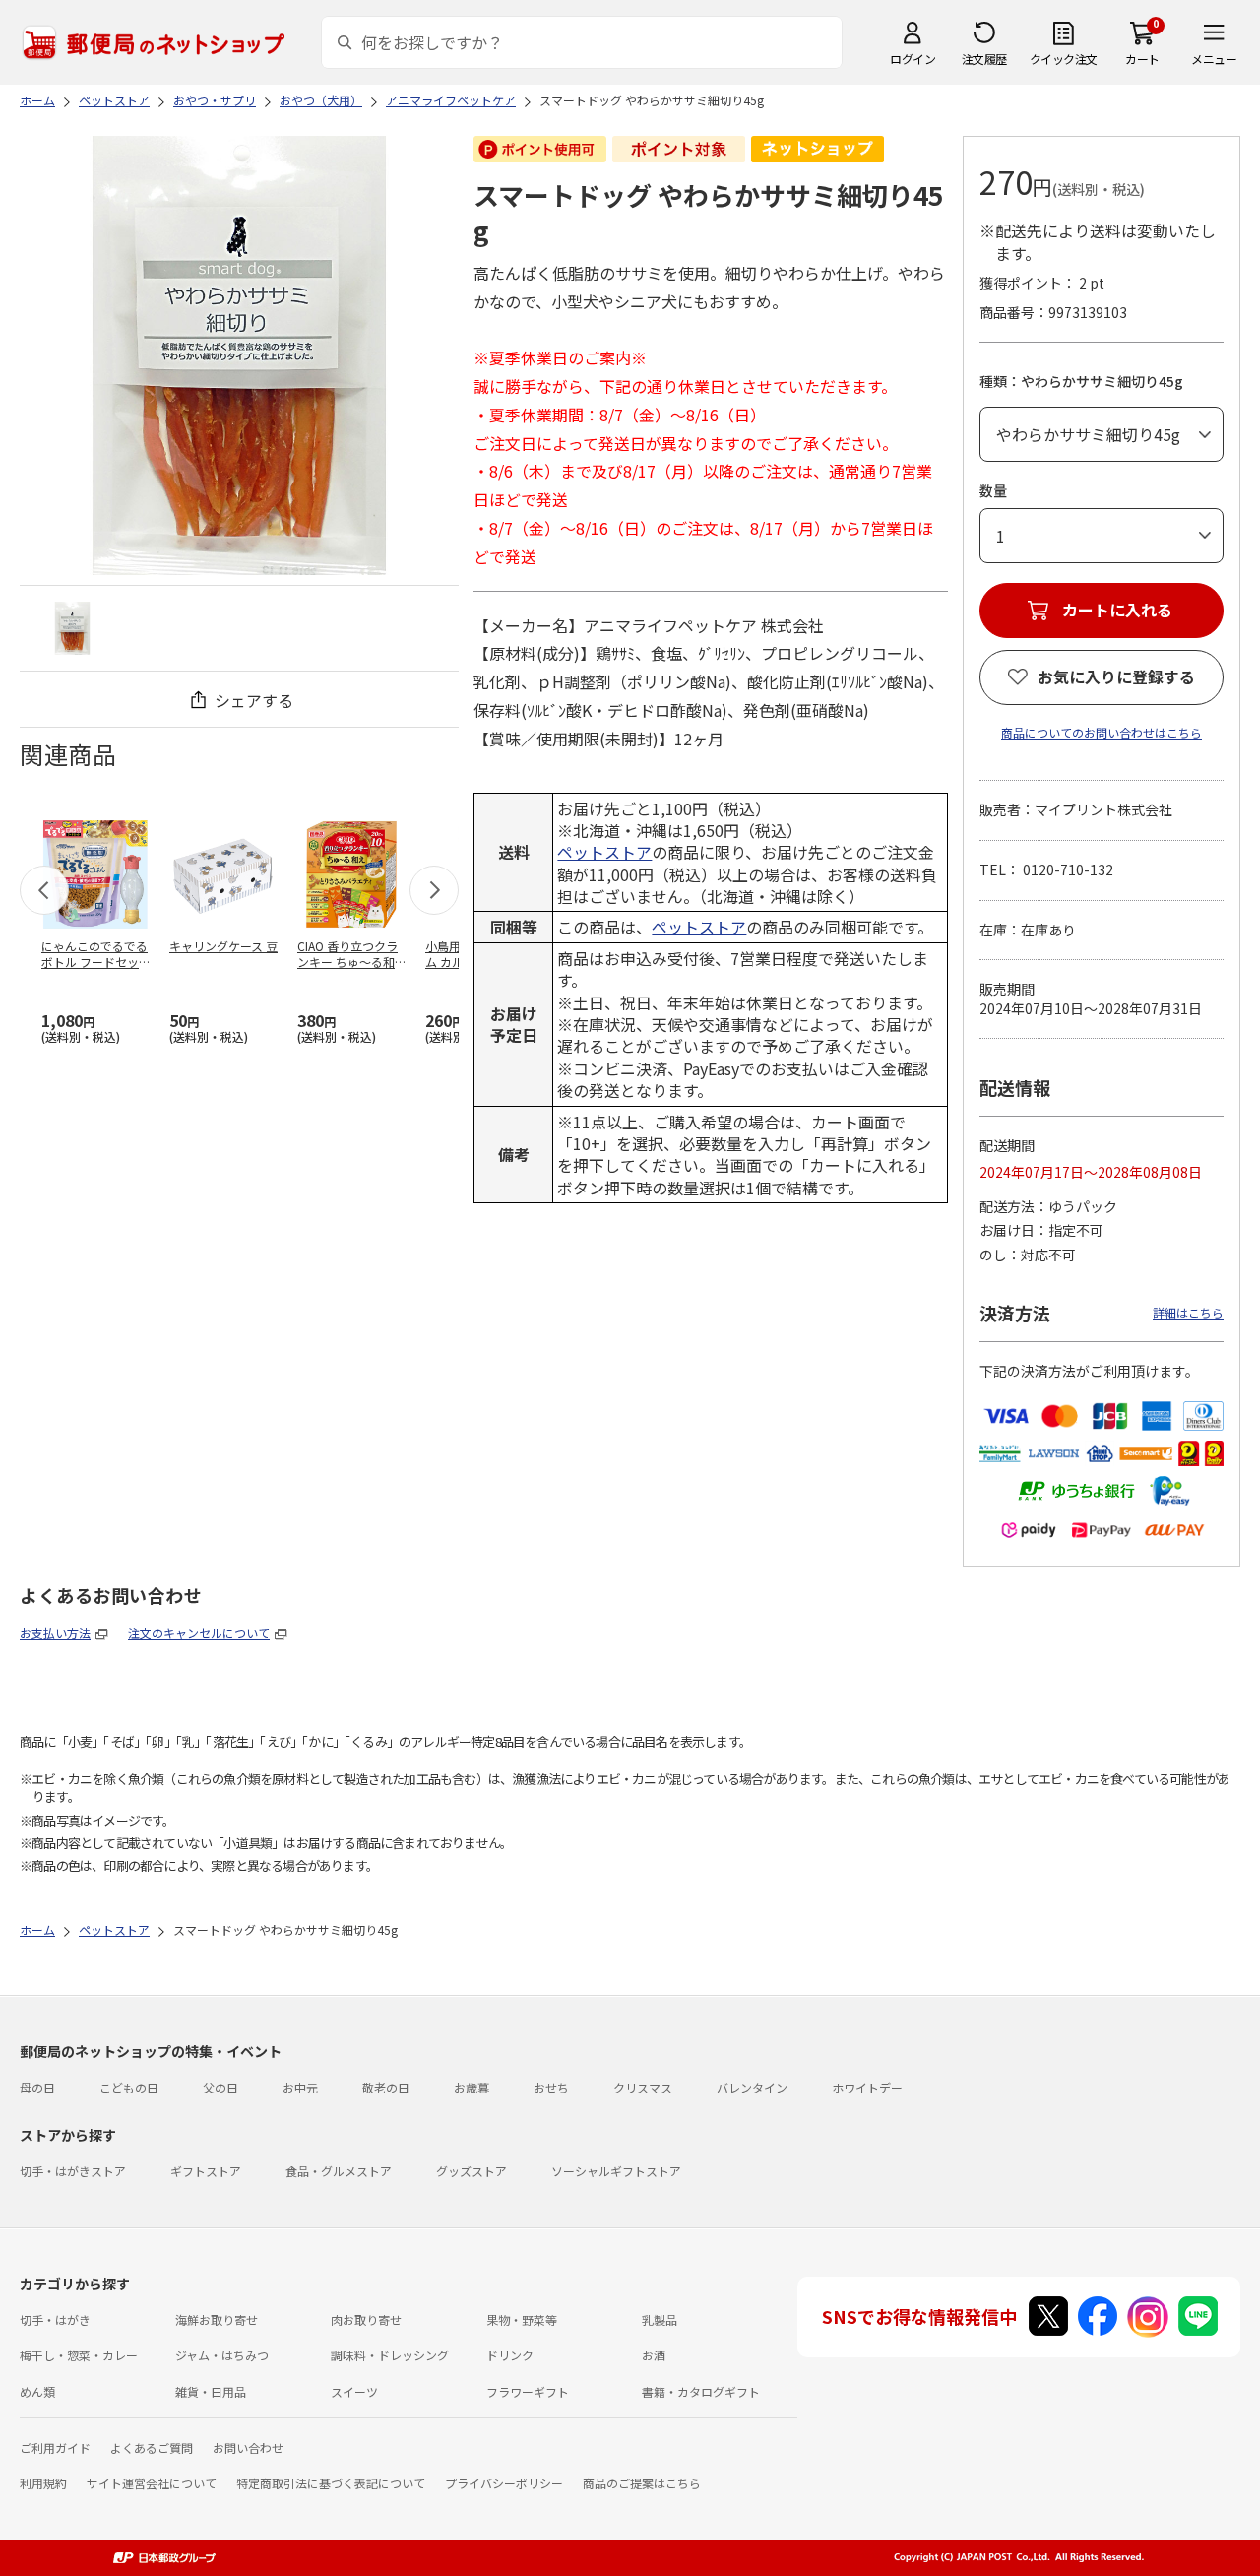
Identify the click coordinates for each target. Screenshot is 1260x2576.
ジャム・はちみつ (222, 2355)
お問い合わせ (248, 2447)
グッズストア (472, 2171)
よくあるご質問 (152, 2447)
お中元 (300, 2087)
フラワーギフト (528, 2391)
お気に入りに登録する (1116, 676)
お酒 (654, 2355)
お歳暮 (472, 2087)
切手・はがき (55, 2319)
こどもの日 (129, 2087)
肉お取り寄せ (366, 2319)
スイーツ (354, 2391)
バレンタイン (752, 2087)
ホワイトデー (867, 2087)
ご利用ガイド (55, 2447)
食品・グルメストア (339, 2171)
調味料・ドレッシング (390, 2355)
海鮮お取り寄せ (217, 2319)
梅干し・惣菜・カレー (79, 2355)
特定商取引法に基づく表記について (331, 2483)
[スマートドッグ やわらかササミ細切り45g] (72, 628)
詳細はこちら (1188, 1312)
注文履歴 (984, 59)
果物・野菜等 (522, 2319)
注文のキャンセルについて (199, 1632)
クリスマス (643, 2087)
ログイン (913, 59)
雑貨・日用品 (211, 2391)
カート (1142, 59)
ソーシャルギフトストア (616, 2171)
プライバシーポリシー (504, 2483)
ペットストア (604, 852)
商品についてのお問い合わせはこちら (1102, 732)
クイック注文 (1064, 59)
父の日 (220, 2087)
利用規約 (43, 2483)
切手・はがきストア (73, 2171)
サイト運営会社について (152, 2483)
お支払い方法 (55, 1632)
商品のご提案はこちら (642, 2483)
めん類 (37, 2391)
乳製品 (660, 2319)
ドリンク (510, 2355)
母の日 (37, 2087)
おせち (551, 2087)
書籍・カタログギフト (701, 2391)
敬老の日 (386, 2087)
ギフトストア (206, 2171)
